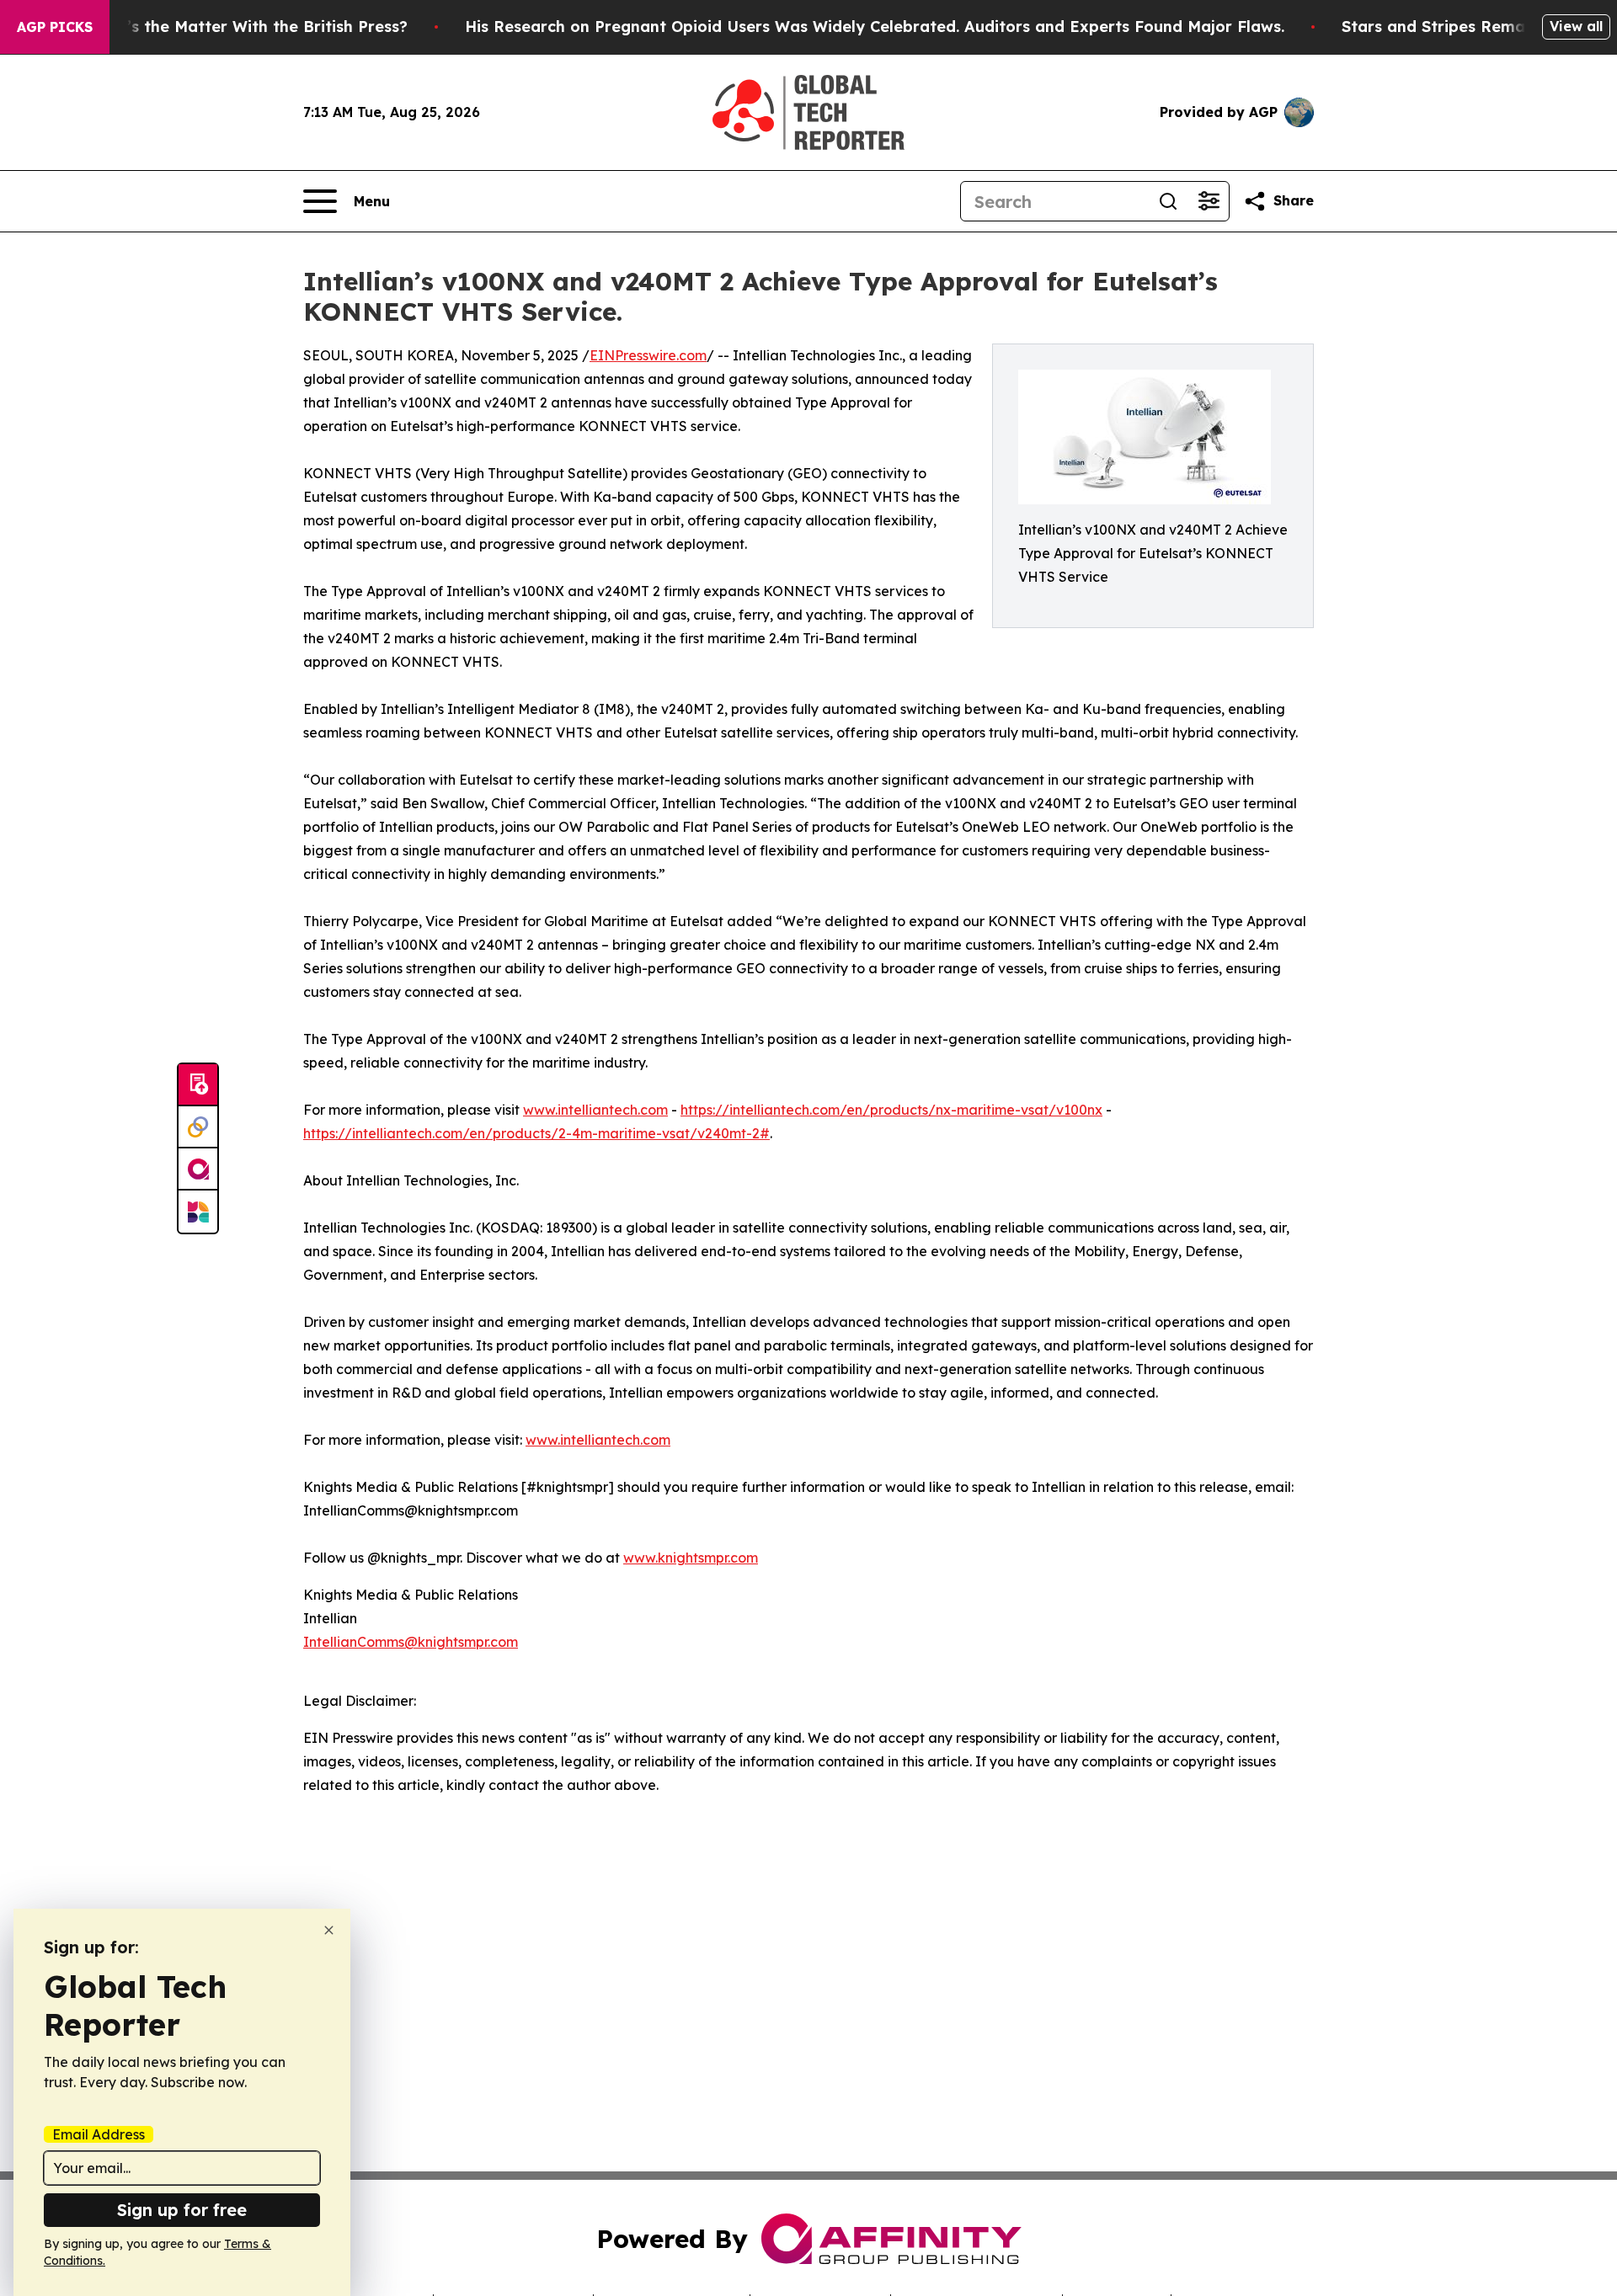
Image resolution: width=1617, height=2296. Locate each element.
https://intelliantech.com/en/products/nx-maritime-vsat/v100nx (891, 1110)
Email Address (99, 2134)
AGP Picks (55, 27)
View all (1576, 26)
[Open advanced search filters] (1209, 201)
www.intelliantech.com (595, 1110)
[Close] (329, 1930)
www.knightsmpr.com (691, 1558)
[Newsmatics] (198, 1212)
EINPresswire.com (648, 355)
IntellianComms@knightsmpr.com (411, 1642)
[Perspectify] (198, 1127)
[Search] (1168, 201)
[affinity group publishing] (198, 1169)
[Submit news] (198, 1085)
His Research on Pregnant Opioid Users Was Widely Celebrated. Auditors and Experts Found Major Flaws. (875, 27)
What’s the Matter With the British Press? (247, 27)
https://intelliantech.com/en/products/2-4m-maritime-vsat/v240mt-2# (536, 1133)
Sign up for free (182, 2210)
